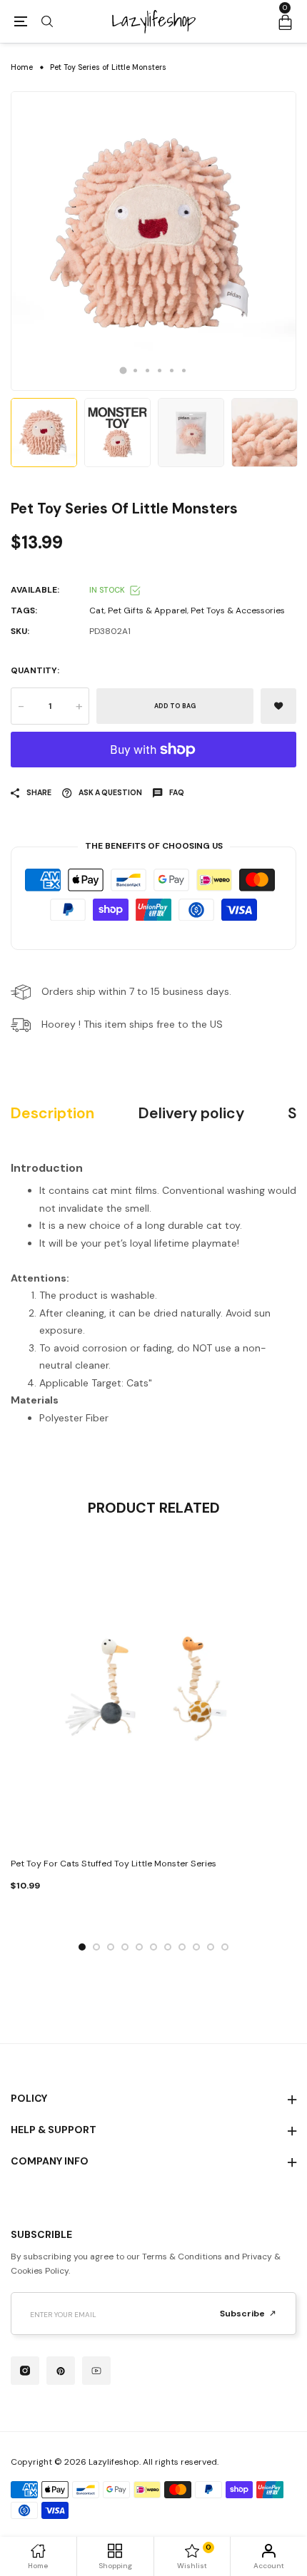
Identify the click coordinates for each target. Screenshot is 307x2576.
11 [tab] (225, 1947)
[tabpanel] (153, 241)
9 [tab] (196, 1947)
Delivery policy (191, 1114)
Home (22, 67)
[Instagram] (25, 2371)
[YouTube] (96, 2371)
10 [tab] (211, 1947)
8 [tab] (182, 1947)
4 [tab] (160, 370)
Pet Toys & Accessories (238, 610)
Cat (97, 610)
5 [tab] (172, 370)
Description (52, 1114)
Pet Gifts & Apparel (147, 610)
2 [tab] (135, 370)
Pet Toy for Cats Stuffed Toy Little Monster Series (114, 1864)
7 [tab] (168, 1947)
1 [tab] (124, 370)
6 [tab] (184, 370)
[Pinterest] (61, 2371)
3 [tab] (147, 370)
